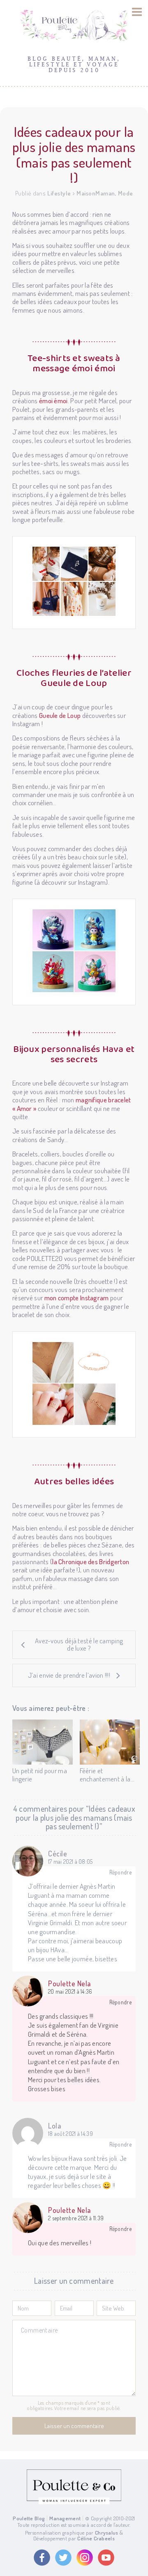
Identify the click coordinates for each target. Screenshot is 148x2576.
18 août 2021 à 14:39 (71, 2134)
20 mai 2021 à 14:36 (70, 1992)
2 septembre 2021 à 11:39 (76, 2218)
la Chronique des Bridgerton (91, 1562)
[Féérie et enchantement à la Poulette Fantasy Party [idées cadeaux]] (110, 1742)
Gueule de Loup (60, 715)
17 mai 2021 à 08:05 (71, 1862)
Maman (105, 193)
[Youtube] (106, 2558)
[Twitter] (63, 2558)
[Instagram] (85, 2558)
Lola (54, 2126)
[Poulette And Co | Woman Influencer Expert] (74, 2502)
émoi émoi (53, 401)
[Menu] (137, 12)
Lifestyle (59, 193)
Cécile (58, 1854)
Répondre (120, 1872)
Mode (126, 193)
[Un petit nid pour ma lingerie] (43, 1742)
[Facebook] (42, 2558)
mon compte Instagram (77, 1298)
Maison (86, 193)
